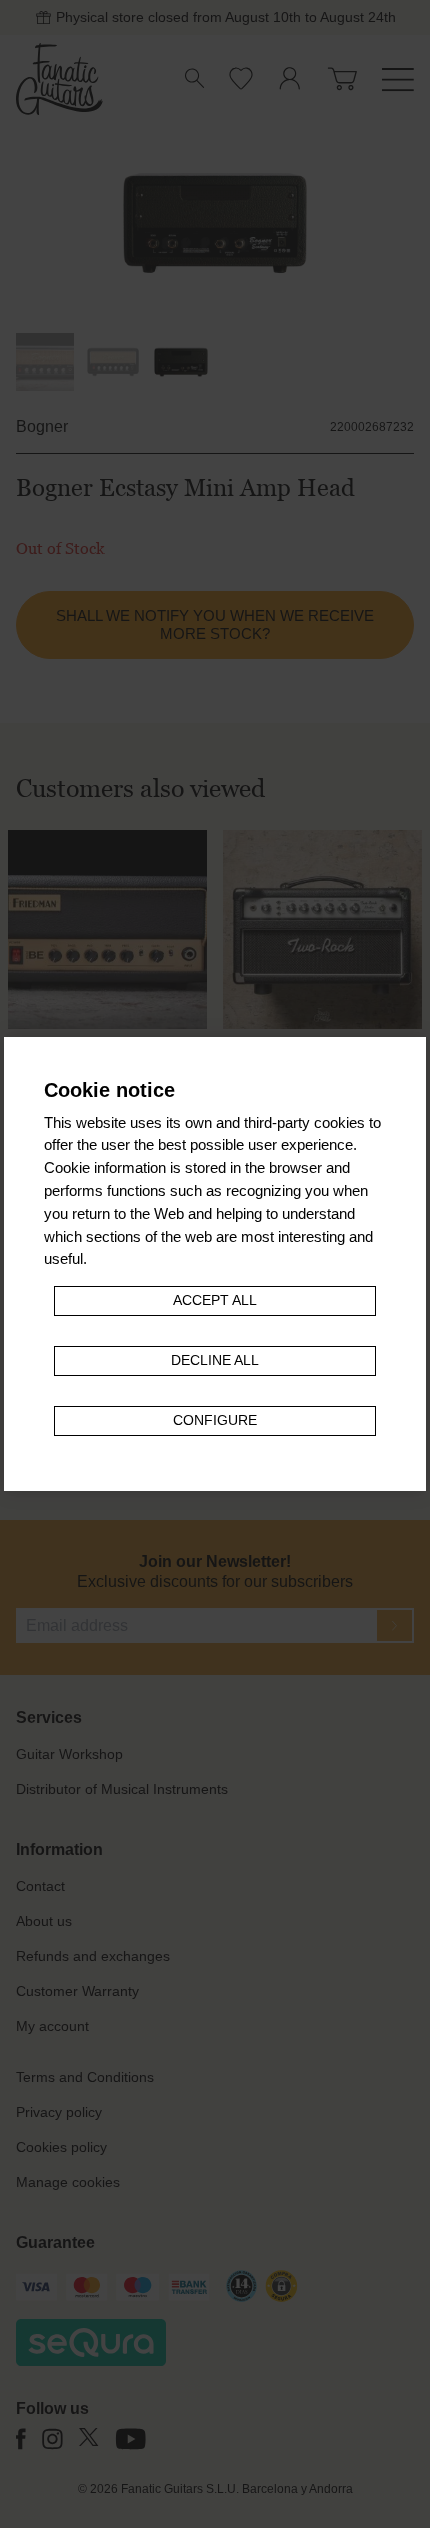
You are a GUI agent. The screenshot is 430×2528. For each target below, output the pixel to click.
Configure (215, 1420)
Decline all (215, 1360)
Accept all (215, 1300)
